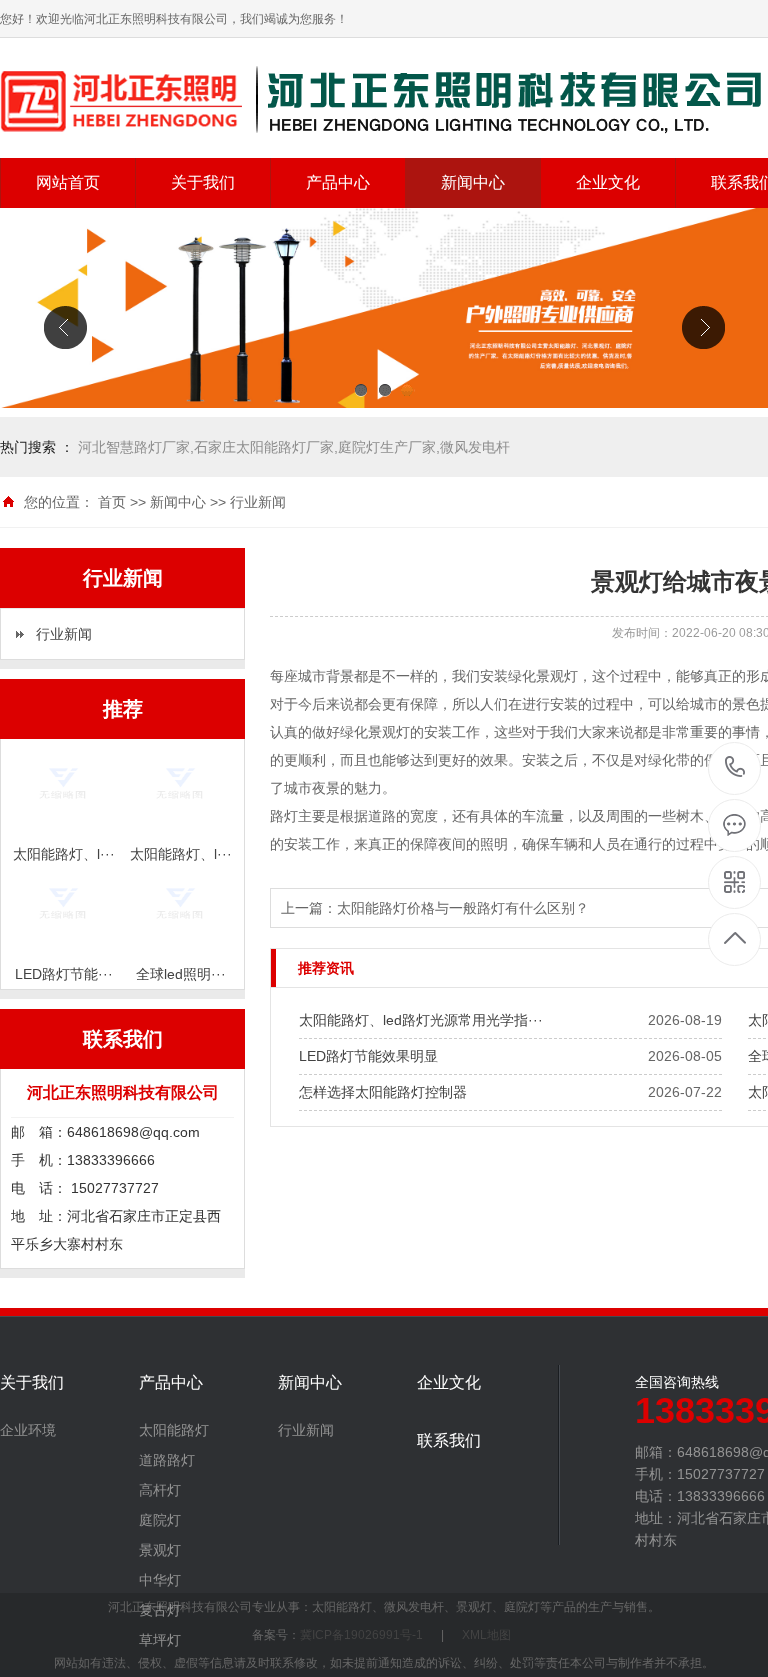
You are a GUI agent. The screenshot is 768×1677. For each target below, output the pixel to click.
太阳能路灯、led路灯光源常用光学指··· (421, 1020)
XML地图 (486, 1635)
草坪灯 (160, 1640)
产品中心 (338, 182)
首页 (112, 502)
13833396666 (735, 768)
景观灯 (160, 1550)
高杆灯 (160, 1490)
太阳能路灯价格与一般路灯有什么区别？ (463, 908)
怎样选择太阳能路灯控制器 (383, 1092)
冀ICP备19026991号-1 (361, 1635)
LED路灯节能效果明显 (368, 1056)
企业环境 (28, 1430)
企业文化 (608, 182)
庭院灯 (160, 1520)
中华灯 (160, 1580)
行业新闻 (258, 502)
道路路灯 (167, 1460)
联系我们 (449, 1441)
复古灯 (160, 1610)
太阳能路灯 (174, 1430)
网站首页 (68, 182)
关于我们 (203, 182)
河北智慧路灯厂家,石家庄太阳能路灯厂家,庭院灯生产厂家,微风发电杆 (294, 447)
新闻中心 (473, 182)
